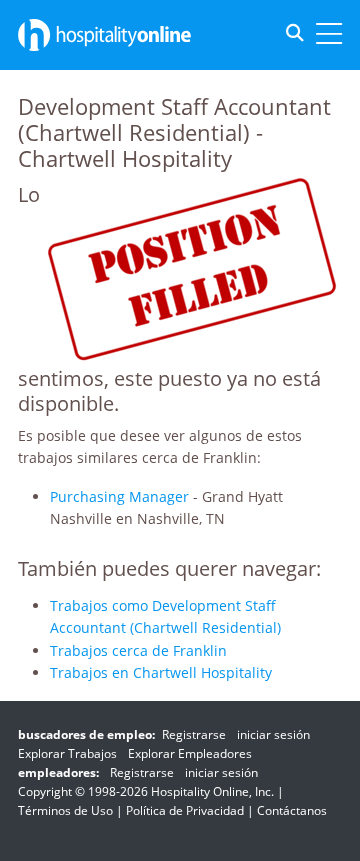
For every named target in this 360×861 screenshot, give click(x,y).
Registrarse (194, 734)
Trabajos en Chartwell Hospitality (161, 672)
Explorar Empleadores (190, 753)
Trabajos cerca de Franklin (138, 650)
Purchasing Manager (119, 496)
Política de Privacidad (185, 810)
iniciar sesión (273, 734)
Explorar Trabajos (67, 753)
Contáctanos (292, 810)
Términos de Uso (65, 810)
